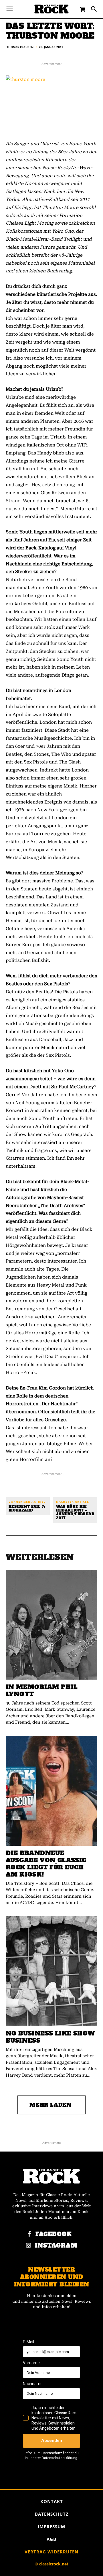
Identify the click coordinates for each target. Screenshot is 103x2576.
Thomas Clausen (20, 47)
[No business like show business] (51, 1971)
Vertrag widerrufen (51, 2552)
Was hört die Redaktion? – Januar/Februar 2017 (75, 1513)
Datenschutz (52, 2514)
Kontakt (52, 2501)
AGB (51, 2539)
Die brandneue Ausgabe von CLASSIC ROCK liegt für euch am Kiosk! (46, 1864)
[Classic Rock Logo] (51, 9)
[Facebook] (29, 2234)
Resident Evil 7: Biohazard (27, 1509)
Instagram (56, 2246)
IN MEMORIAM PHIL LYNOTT (42, 1690)
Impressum (51, 2527)
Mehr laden (50, 2105)
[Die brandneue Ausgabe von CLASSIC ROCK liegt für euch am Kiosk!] (51, 1791)
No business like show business (50, 2037)
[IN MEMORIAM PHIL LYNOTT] (51, 1625)
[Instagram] (29, 2246)
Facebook (54, 2234)
